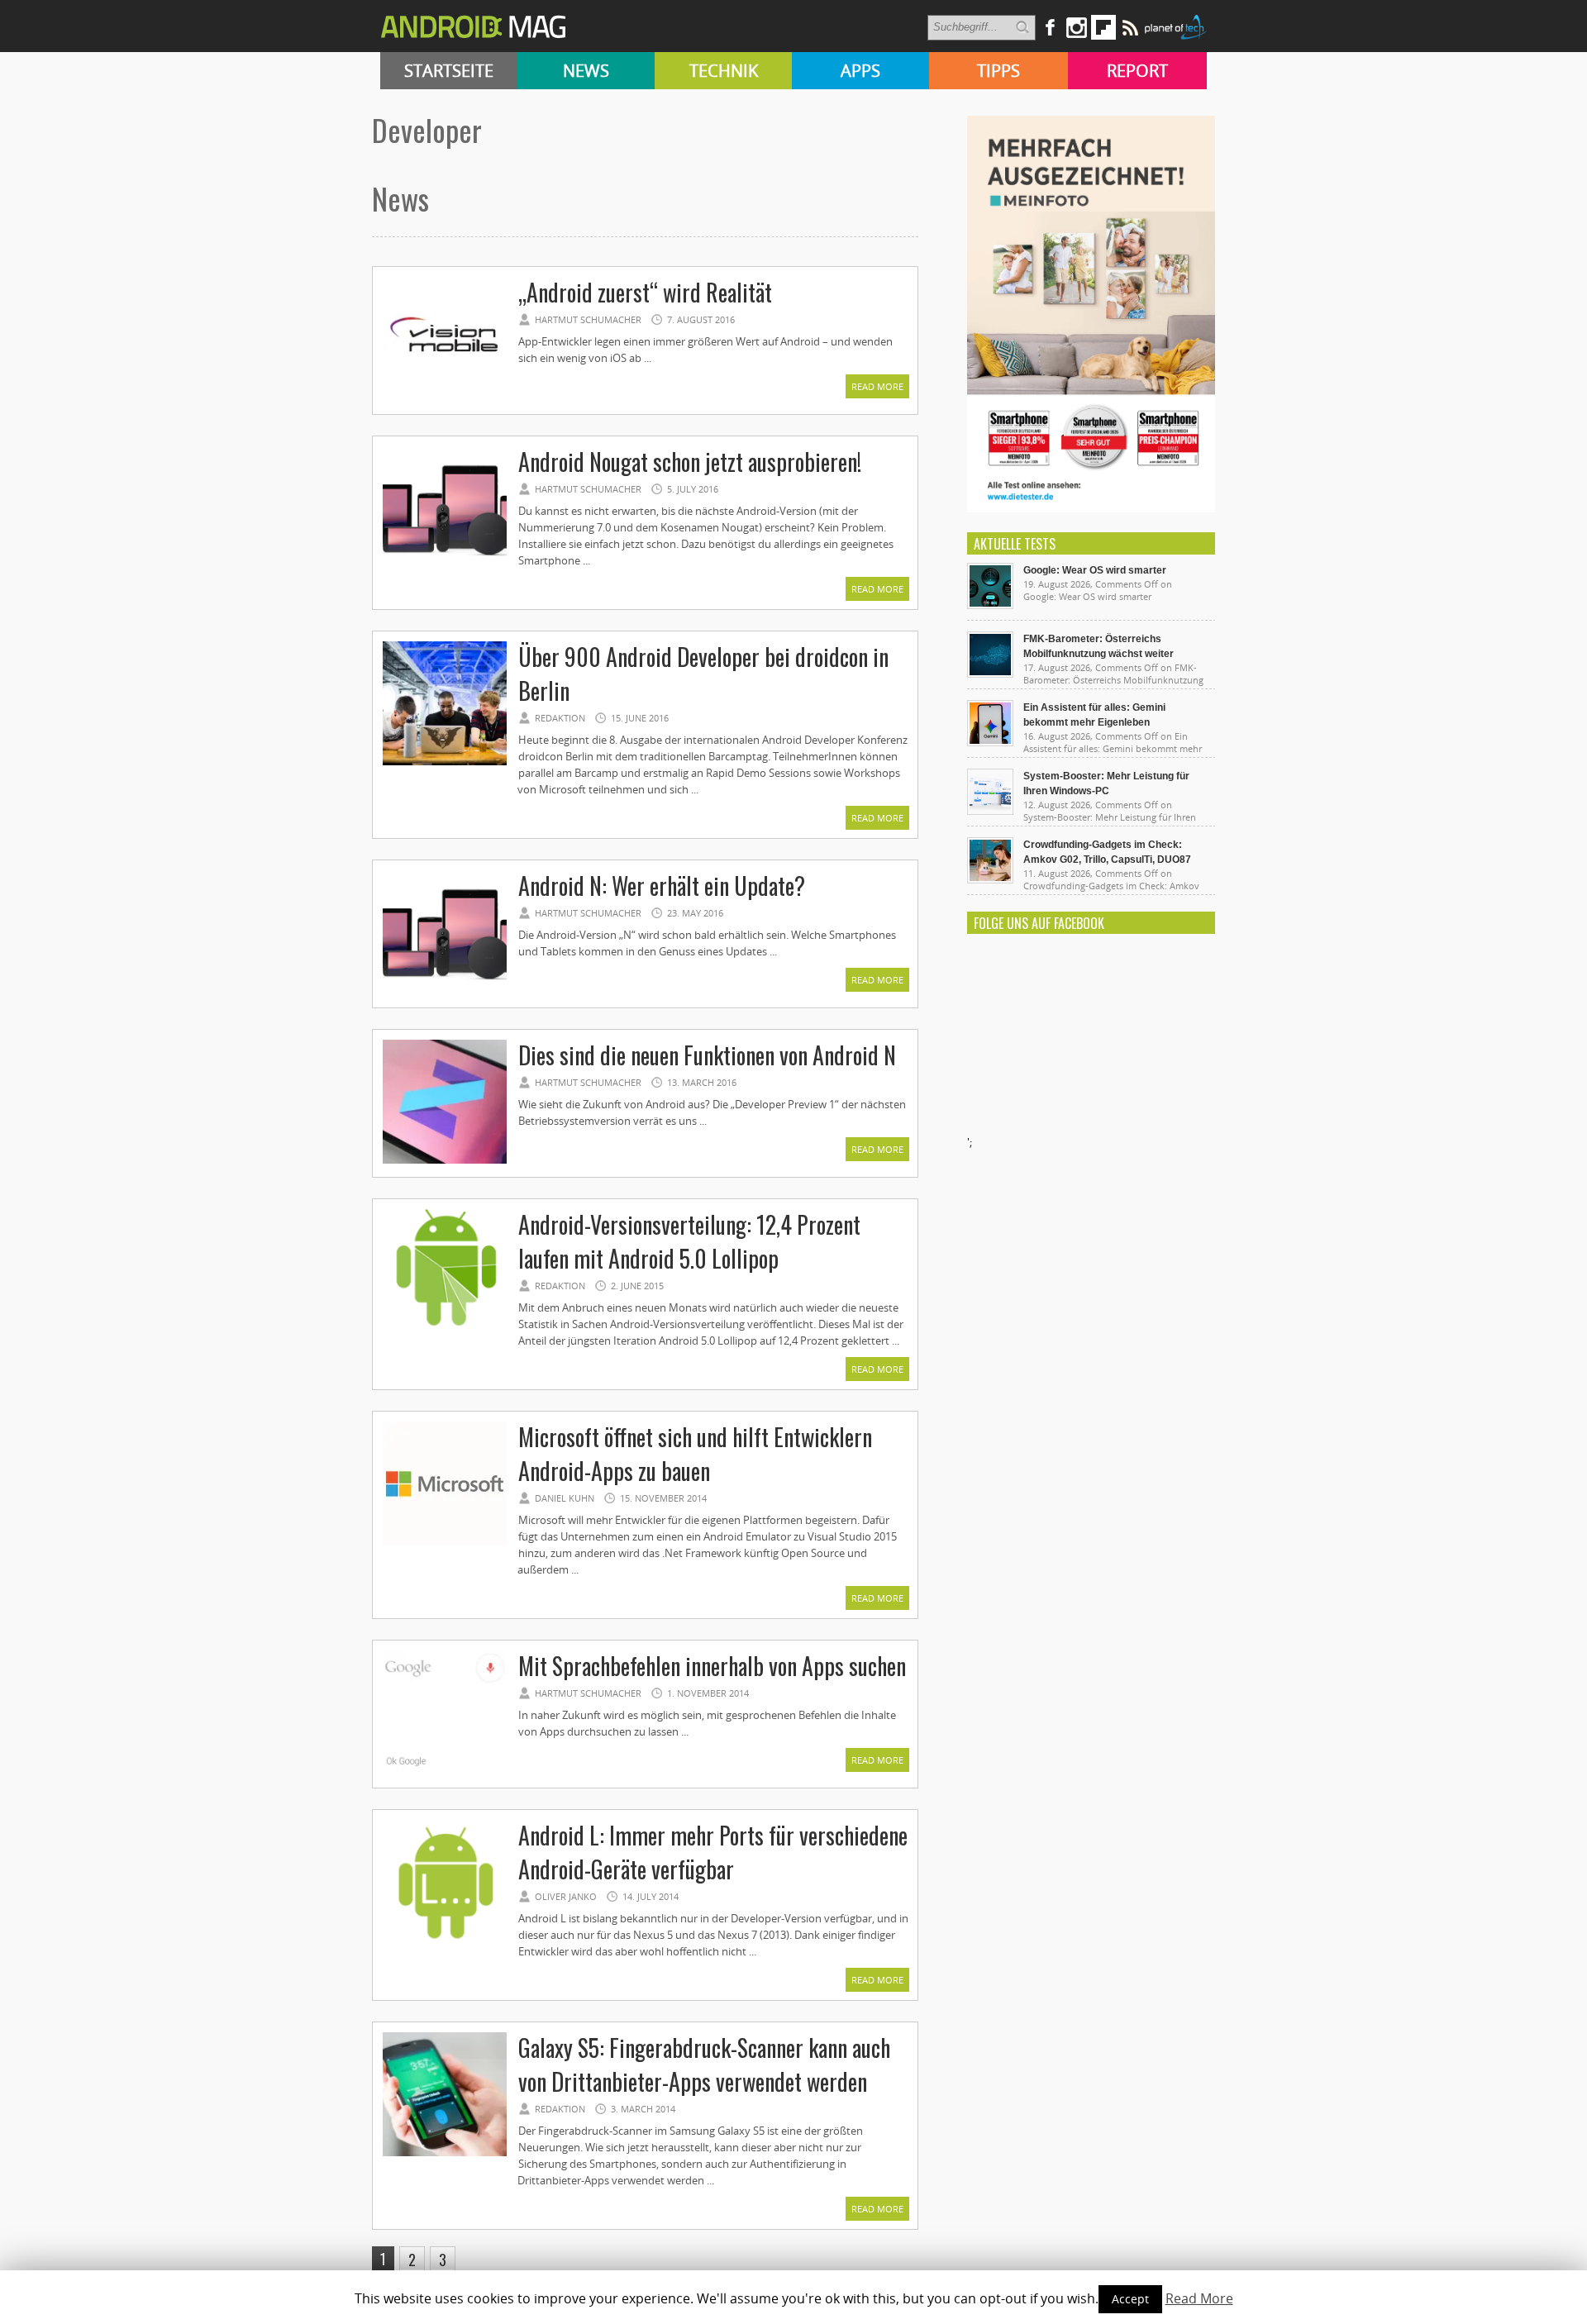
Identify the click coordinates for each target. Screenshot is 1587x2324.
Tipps (998, 71)
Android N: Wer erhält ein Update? (662, 886)
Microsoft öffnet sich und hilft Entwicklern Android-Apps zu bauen (695, 1454)
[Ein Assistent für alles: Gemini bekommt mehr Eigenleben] (990, 742)
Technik (724, 71)
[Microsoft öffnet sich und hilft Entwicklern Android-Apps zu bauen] (445, 1543)
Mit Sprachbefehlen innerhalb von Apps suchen (712, 1666)
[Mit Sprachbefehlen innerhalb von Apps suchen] (445, 1772)
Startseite (449, 71)
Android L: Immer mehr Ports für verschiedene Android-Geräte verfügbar (713, 1852)
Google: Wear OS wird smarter (1095, 570)
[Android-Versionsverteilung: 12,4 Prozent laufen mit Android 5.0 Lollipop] (445, 1331)
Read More (877, 386)
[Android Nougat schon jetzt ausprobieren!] (445, 568)
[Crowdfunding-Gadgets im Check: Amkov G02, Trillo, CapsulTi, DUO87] (990, 879)
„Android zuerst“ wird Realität (645, 292)
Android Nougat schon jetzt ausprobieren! (690, 462)
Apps (860, 71)
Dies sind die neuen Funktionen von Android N (707, 1055)
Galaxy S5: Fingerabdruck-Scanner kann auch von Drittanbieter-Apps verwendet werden (704, 2064)
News (586, 71)
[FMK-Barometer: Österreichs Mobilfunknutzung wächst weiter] (990, 674)
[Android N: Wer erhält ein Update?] (445, 992)
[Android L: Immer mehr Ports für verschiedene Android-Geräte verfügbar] (445, 1941)
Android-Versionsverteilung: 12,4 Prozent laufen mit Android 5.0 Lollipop (689, 1241)
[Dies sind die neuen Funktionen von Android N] (445, 1161)
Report (1137, 71)
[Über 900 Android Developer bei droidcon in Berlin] (445, 763)
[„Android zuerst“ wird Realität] (445, 398)
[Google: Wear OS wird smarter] (990, 605)
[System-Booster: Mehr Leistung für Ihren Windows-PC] (990, 811)
